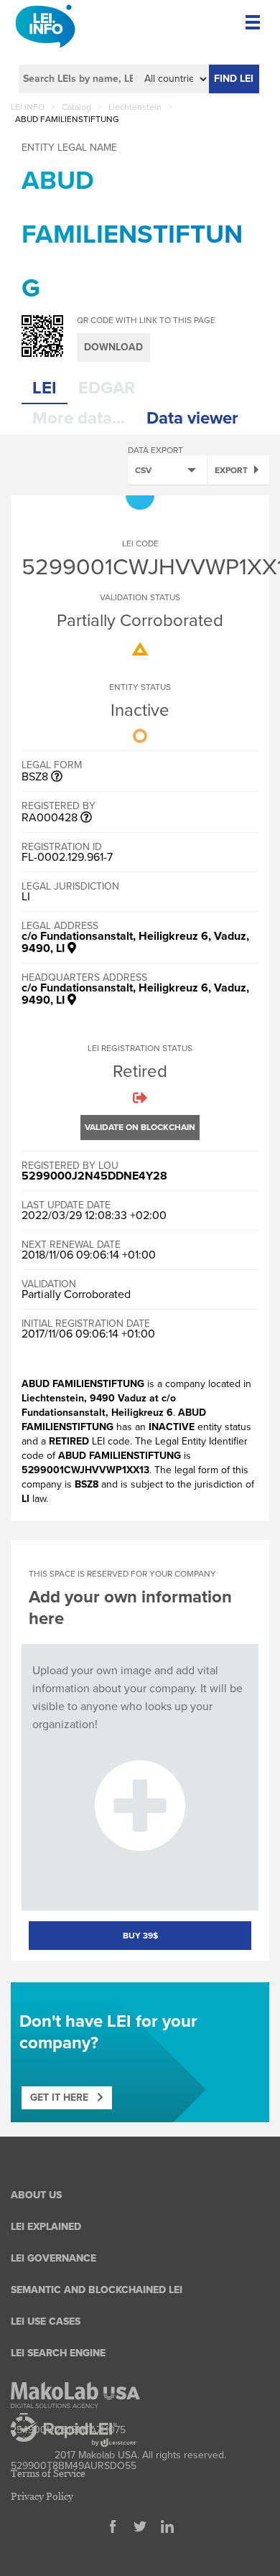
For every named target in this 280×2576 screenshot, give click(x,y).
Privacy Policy (42, 2496)
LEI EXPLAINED (46, 2227)
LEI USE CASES (46, 2321)
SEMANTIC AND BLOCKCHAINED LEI (97, 2290)
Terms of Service (48, 2473)
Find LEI (234, 79)
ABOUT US (36, 2195)
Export (231, 470)
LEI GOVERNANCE (53, 2258)
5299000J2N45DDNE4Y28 (94, 1176)
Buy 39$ (140, 1936)
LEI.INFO (28, 107)
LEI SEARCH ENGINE (58, 2353)
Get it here (64, 2097)
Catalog (76, 107)
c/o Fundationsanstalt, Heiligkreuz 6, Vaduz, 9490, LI (135, 942)
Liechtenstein (135, 107)
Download (113, 347)
